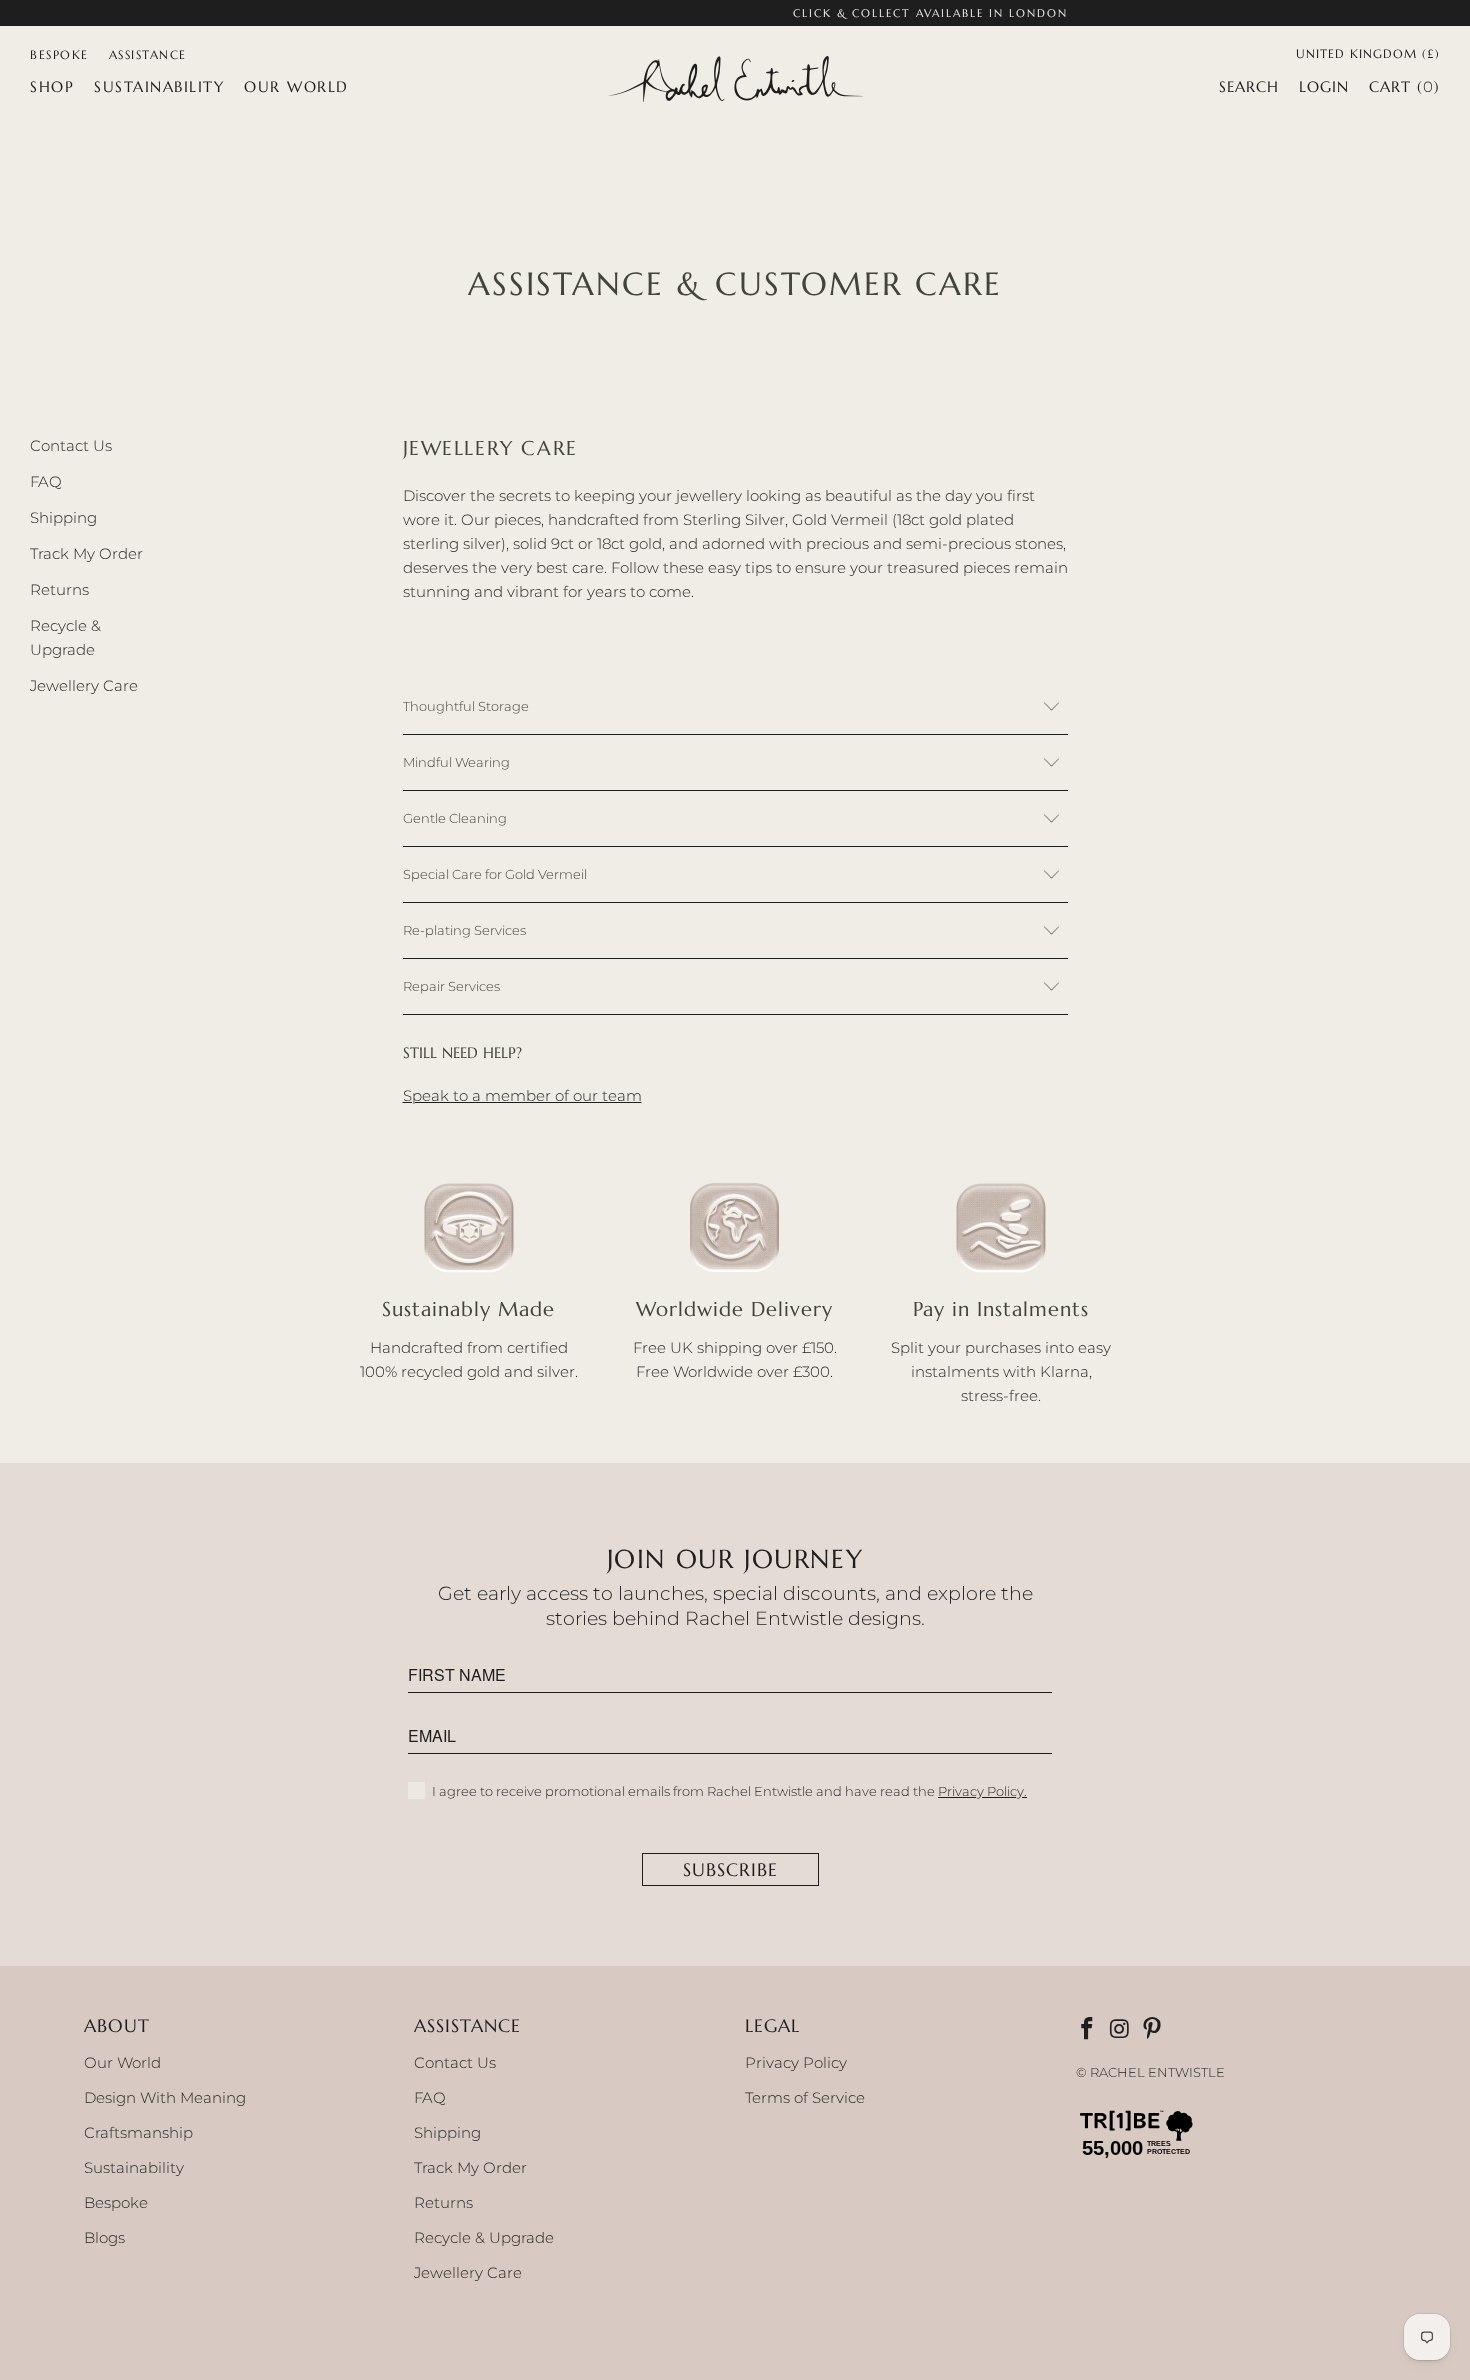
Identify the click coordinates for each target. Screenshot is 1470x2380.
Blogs (104, 2237)
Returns (59, 589)
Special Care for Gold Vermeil (495, 874)
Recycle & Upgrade (484, 2237)
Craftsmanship (138, 2132)
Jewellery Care (84, 685)
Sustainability (134, 2167)
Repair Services (451, 986)
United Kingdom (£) (1368, 52)
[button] (52, 87)
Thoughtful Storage (466, 706)
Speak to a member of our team (522, 1095)
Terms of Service (805, 2097)
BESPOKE (59, 54)
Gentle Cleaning (455, 818)
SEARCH (1249, 86)
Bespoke (116, 2202)
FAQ (46, 481)
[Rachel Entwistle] (735, 81)
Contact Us (71, 445)
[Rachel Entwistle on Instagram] (1121, 2030)
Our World (122, 2062)
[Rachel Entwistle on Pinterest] (1154, 2030)
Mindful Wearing (456, 762)
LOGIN (1324, 86)
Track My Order (86, 553)
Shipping (63, 517)
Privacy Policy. (982, 1791)
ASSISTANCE (148, 54)
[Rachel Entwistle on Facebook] (1089, 2030)
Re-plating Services (464, 930)
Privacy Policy (796, 2062)
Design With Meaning (165, 2097)
